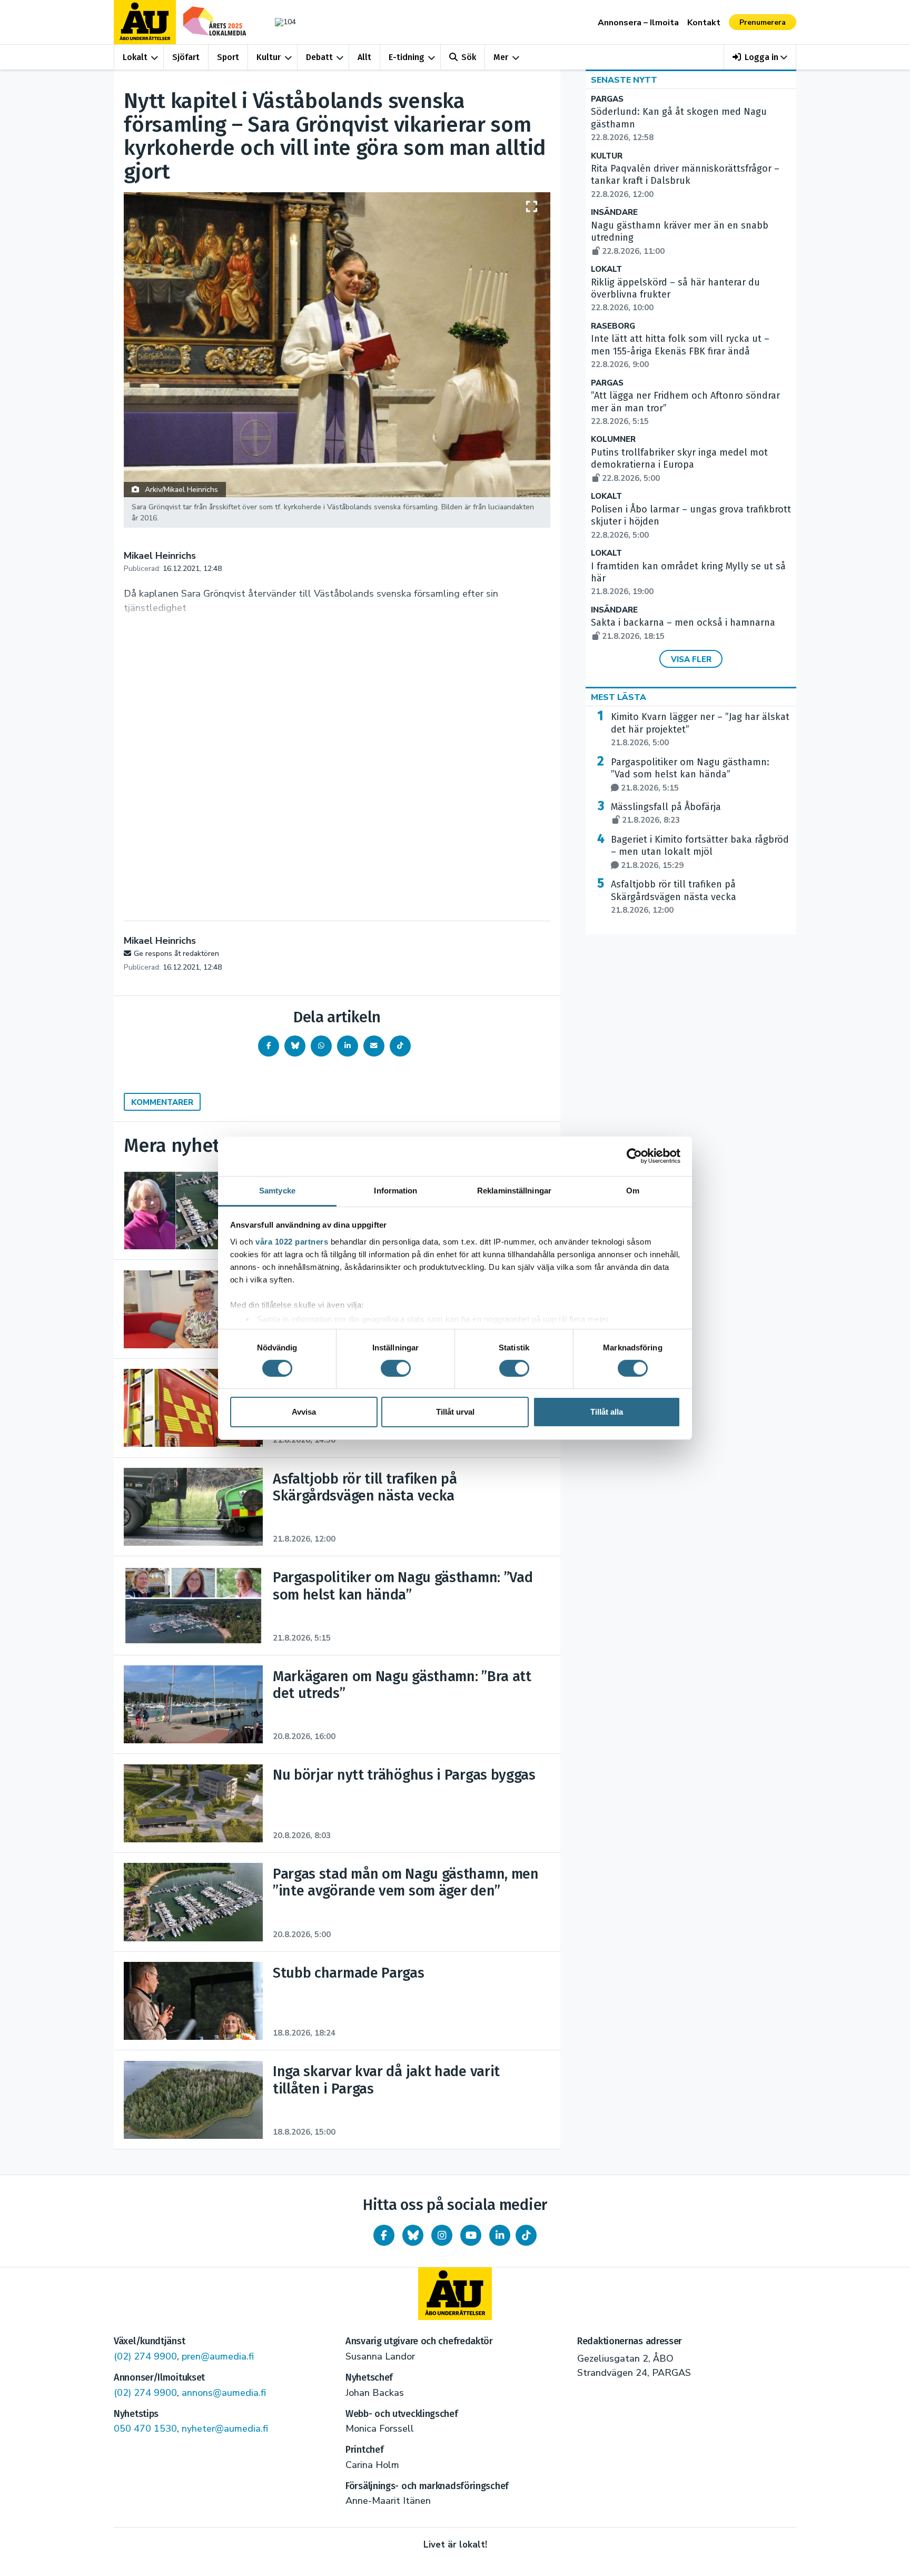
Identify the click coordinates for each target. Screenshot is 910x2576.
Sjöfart (186, 57)
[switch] (396, 1368)
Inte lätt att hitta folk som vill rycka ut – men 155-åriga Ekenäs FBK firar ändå (680, 351)
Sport (228, 57)
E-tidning (407, 57)
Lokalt (135, 57)
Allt (364, 57)
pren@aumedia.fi (218, 2356)
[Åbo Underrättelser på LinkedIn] (500, 2235)
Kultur (269, 57)
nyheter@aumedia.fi (225, 2429)
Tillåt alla (607, 1412)
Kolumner (613, 440)
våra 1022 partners (292, 1241)
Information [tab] (395, 1190)
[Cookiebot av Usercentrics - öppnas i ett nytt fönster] (634, 1156)
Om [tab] (633, 1190)
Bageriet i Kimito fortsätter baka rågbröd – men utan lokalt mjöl (700, 852)
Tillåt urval (455, 1412)
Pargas (607, 99)
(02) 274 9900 (145, 2356)
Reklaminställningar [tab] (514, 1190)
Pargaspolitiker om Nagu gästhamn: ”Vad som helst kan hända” (690, 775)
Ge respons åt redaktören (176, 954)
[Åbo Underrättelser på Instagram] (442, 2235)
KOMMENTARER (162, 1102)
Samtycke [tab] (277, 1190)
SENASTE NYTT (624, 80)
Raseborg (613, 326)
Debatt (319, 57)
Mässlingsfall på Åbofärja (666, 813)
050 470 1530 (145, 2429)
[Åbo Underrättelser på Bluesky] (413, 2235)
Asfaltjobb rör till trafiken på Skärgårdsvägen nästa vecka (674, 897)
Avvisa (304, 1412)
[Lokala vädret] (280, 22)
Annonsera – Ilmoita (638, 23)
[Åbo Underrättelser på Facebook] (384, 2235)
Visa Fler (691, 659)
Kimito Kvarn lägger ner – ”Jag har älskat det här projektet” (700, 729)
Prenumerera (763, 22)
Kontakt (704, 23)
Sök (469, 57)
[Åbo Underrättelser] (455, 2294)
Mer (501, 57)
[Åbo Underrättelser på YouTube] (471, 2235)
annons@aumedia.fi (224, 2393)
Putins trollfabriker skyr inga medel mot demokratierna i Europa (679, 465)
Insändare (614, 213)
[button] (760, 57)
